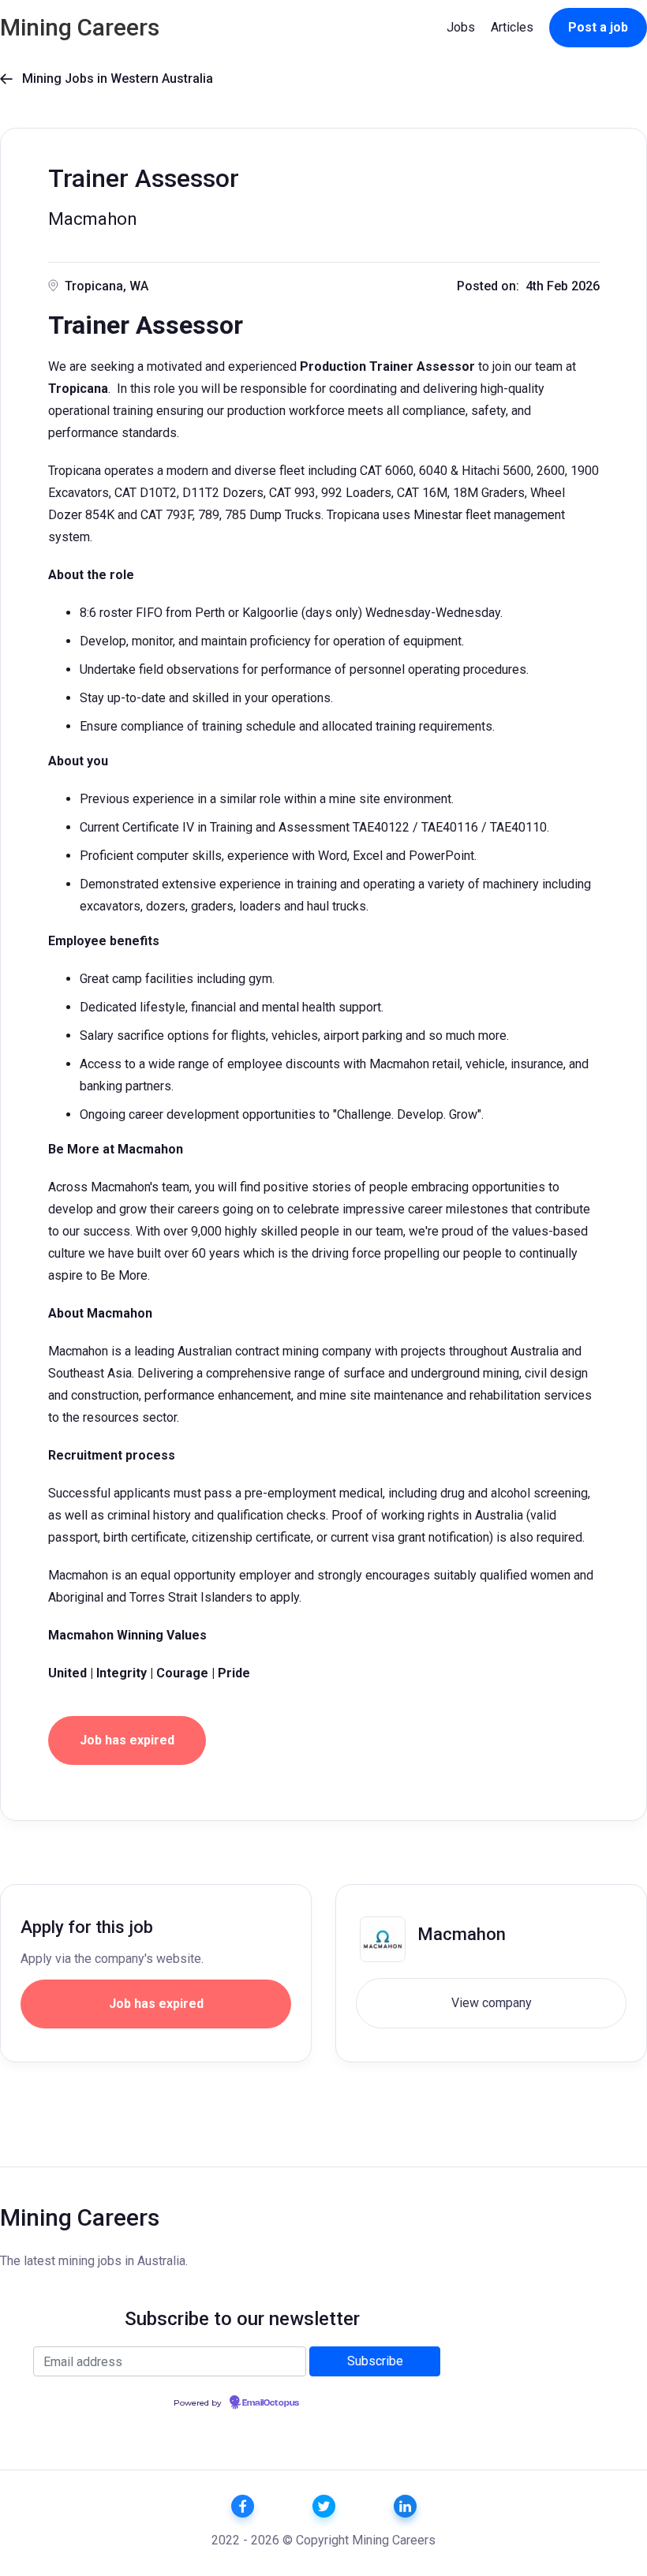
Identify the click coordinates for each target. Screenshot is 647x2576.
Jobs (461, 27)
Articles (512, 27)
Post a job (598, 27)
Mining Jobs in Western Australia (107, 79)
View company (492, 2003)
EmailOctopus (271, 2403)
